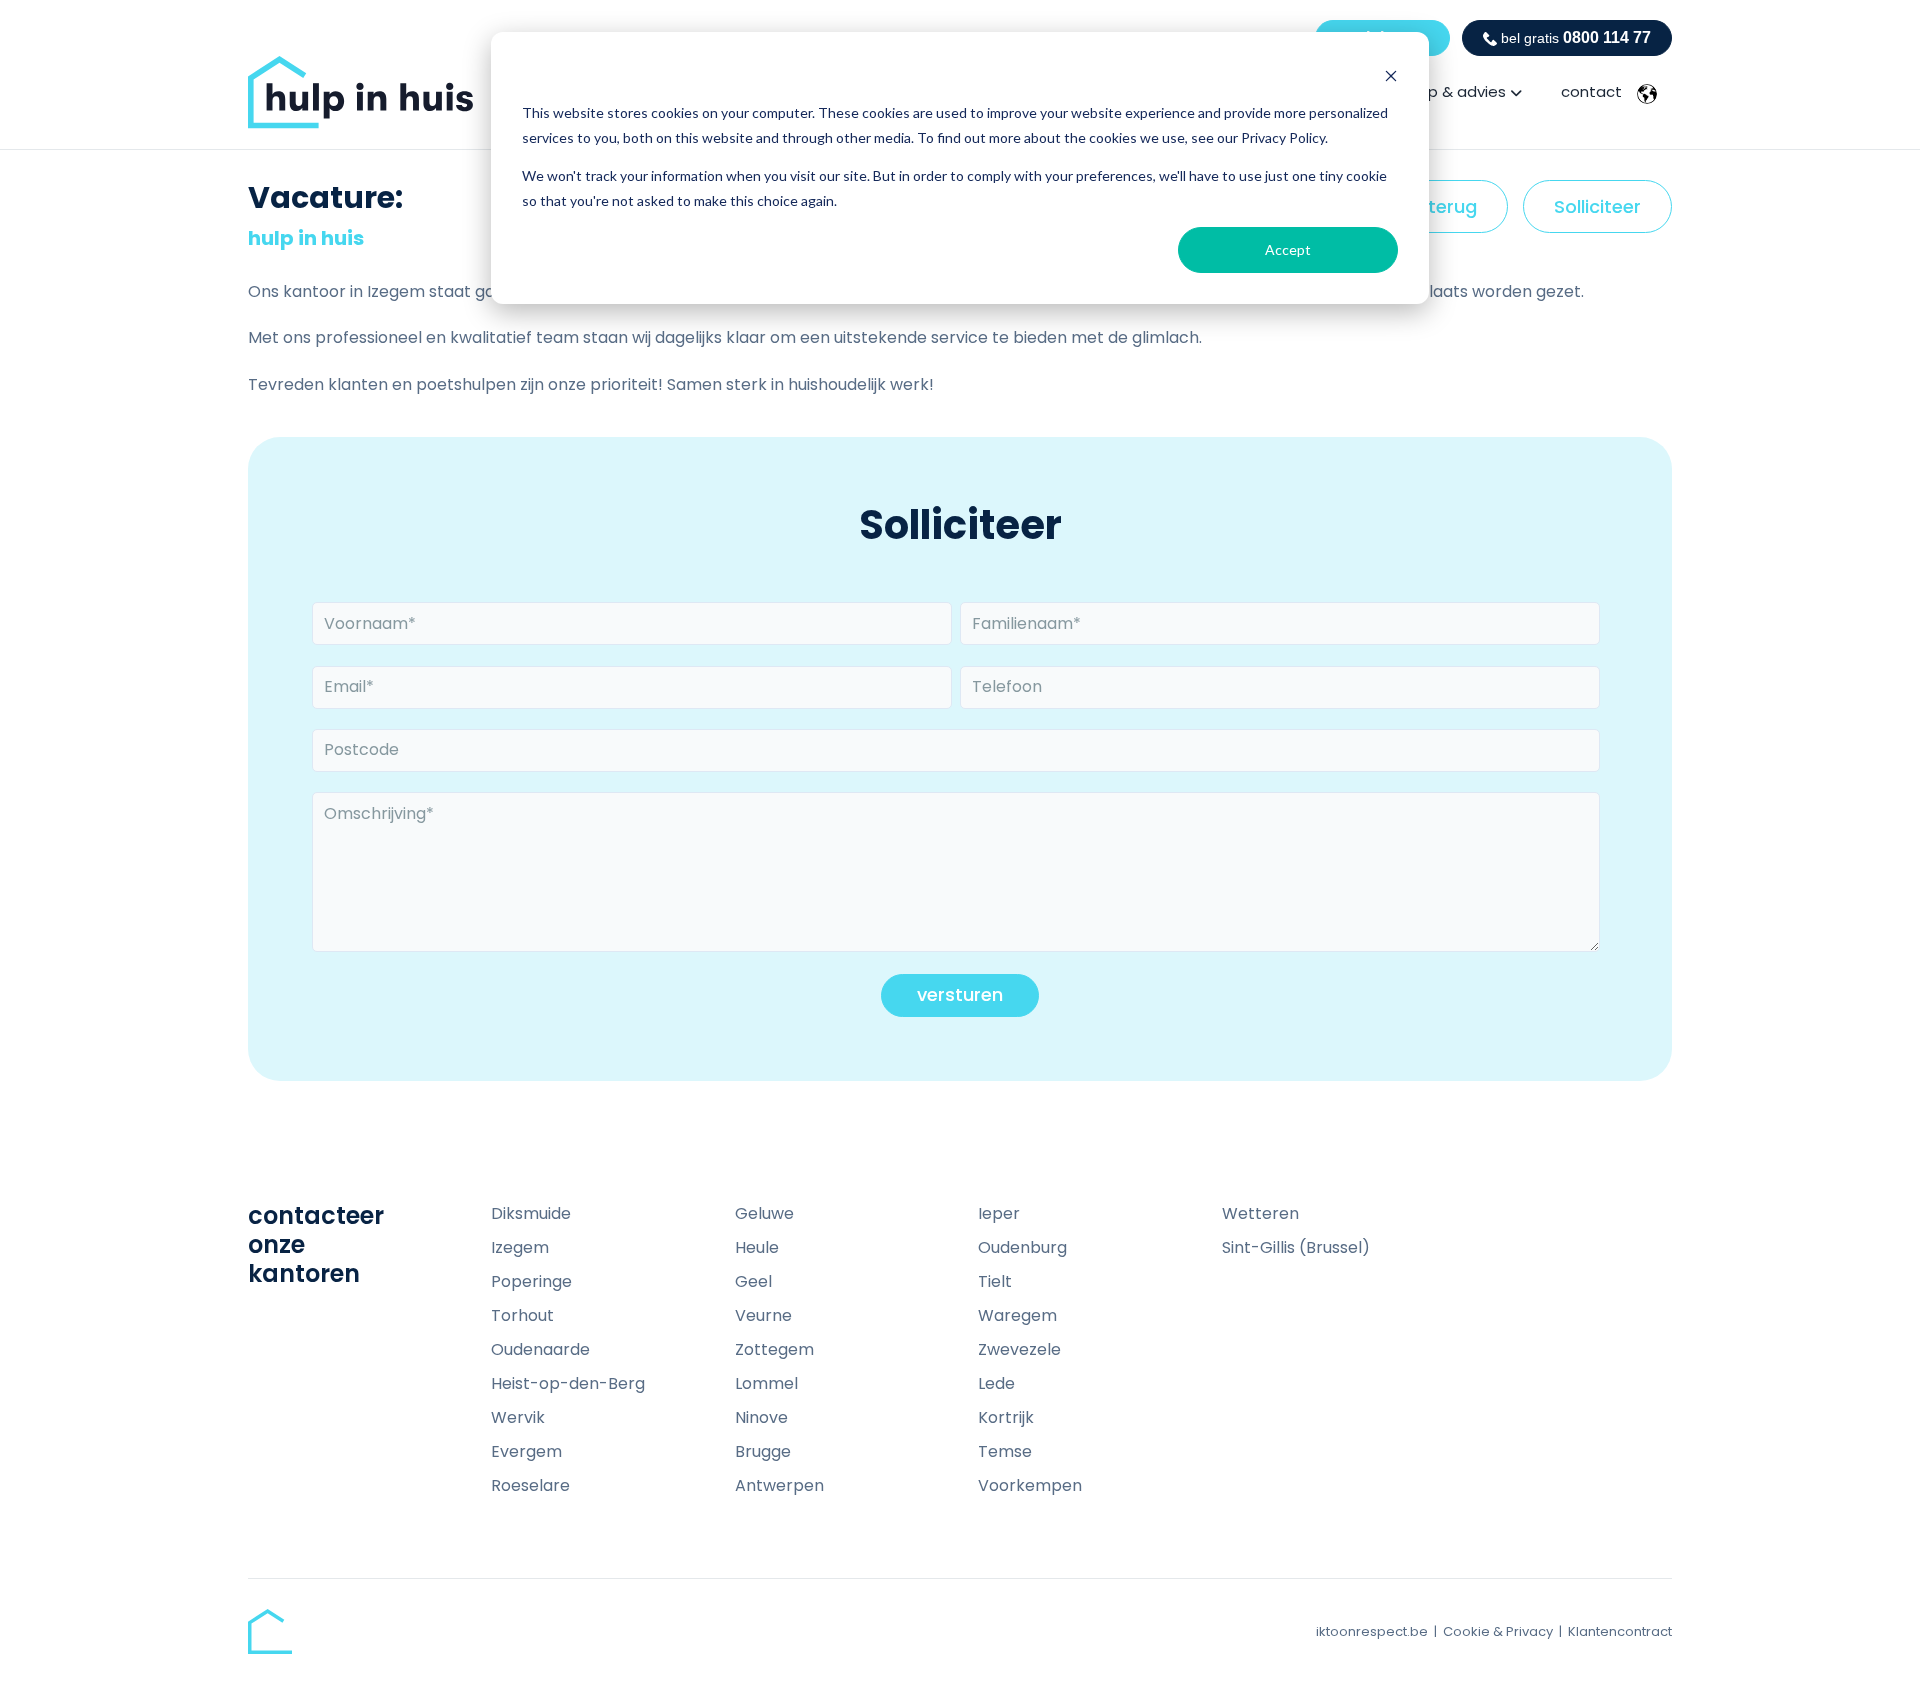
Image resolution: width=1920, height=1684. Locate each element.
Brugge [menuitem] (763, 1451)
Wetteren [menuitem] (1260, 1213)
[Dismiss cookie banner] (1391, 75)
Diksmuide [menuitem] (531, 1213)
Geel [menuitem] (753, 1281)
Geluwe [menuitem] (764, 1213)
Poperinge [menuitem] (531, 1281)
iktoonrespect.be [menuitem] (1372, 1631)
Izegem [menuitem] (520, 1247)
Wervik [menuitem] (518, 1417)
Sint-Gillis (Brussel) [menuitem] (1296, 1247)
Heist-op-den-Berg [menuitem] (568, 1383)
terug (1452, 213)
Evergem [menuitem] (526, 1451)
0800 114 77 (1576, 37)
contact (1591, 91)
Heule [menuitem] (757, 1247)
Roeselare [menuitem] (530, 1485)
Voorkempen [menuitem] (1030, 1485)
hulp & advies (1456, 91)
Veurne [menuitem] (763, 1315)
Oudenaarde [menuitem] (540, 1349)
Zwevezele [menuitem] (1019, 1349)
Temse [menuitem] (1005, 1451)
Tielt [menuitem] (995, 1281)
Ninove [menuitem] (761, 1417)
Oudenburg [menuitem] (1022, 1247)
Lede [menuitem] (996, 1383)
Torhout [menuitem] (522, 1315)
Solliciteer (1597, 206)
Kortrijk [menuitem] (1006, 1417)
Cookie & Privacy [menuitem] (1498, 1631)
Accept (1288, 249)
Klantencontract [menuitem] (1620, 1631)
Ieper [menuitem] (999, 1213)
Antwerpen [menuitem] (779, 1485)
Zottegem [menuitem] (774, 1349)
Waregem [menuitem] (1017, 1315)
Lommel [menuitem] (766, 1383)
